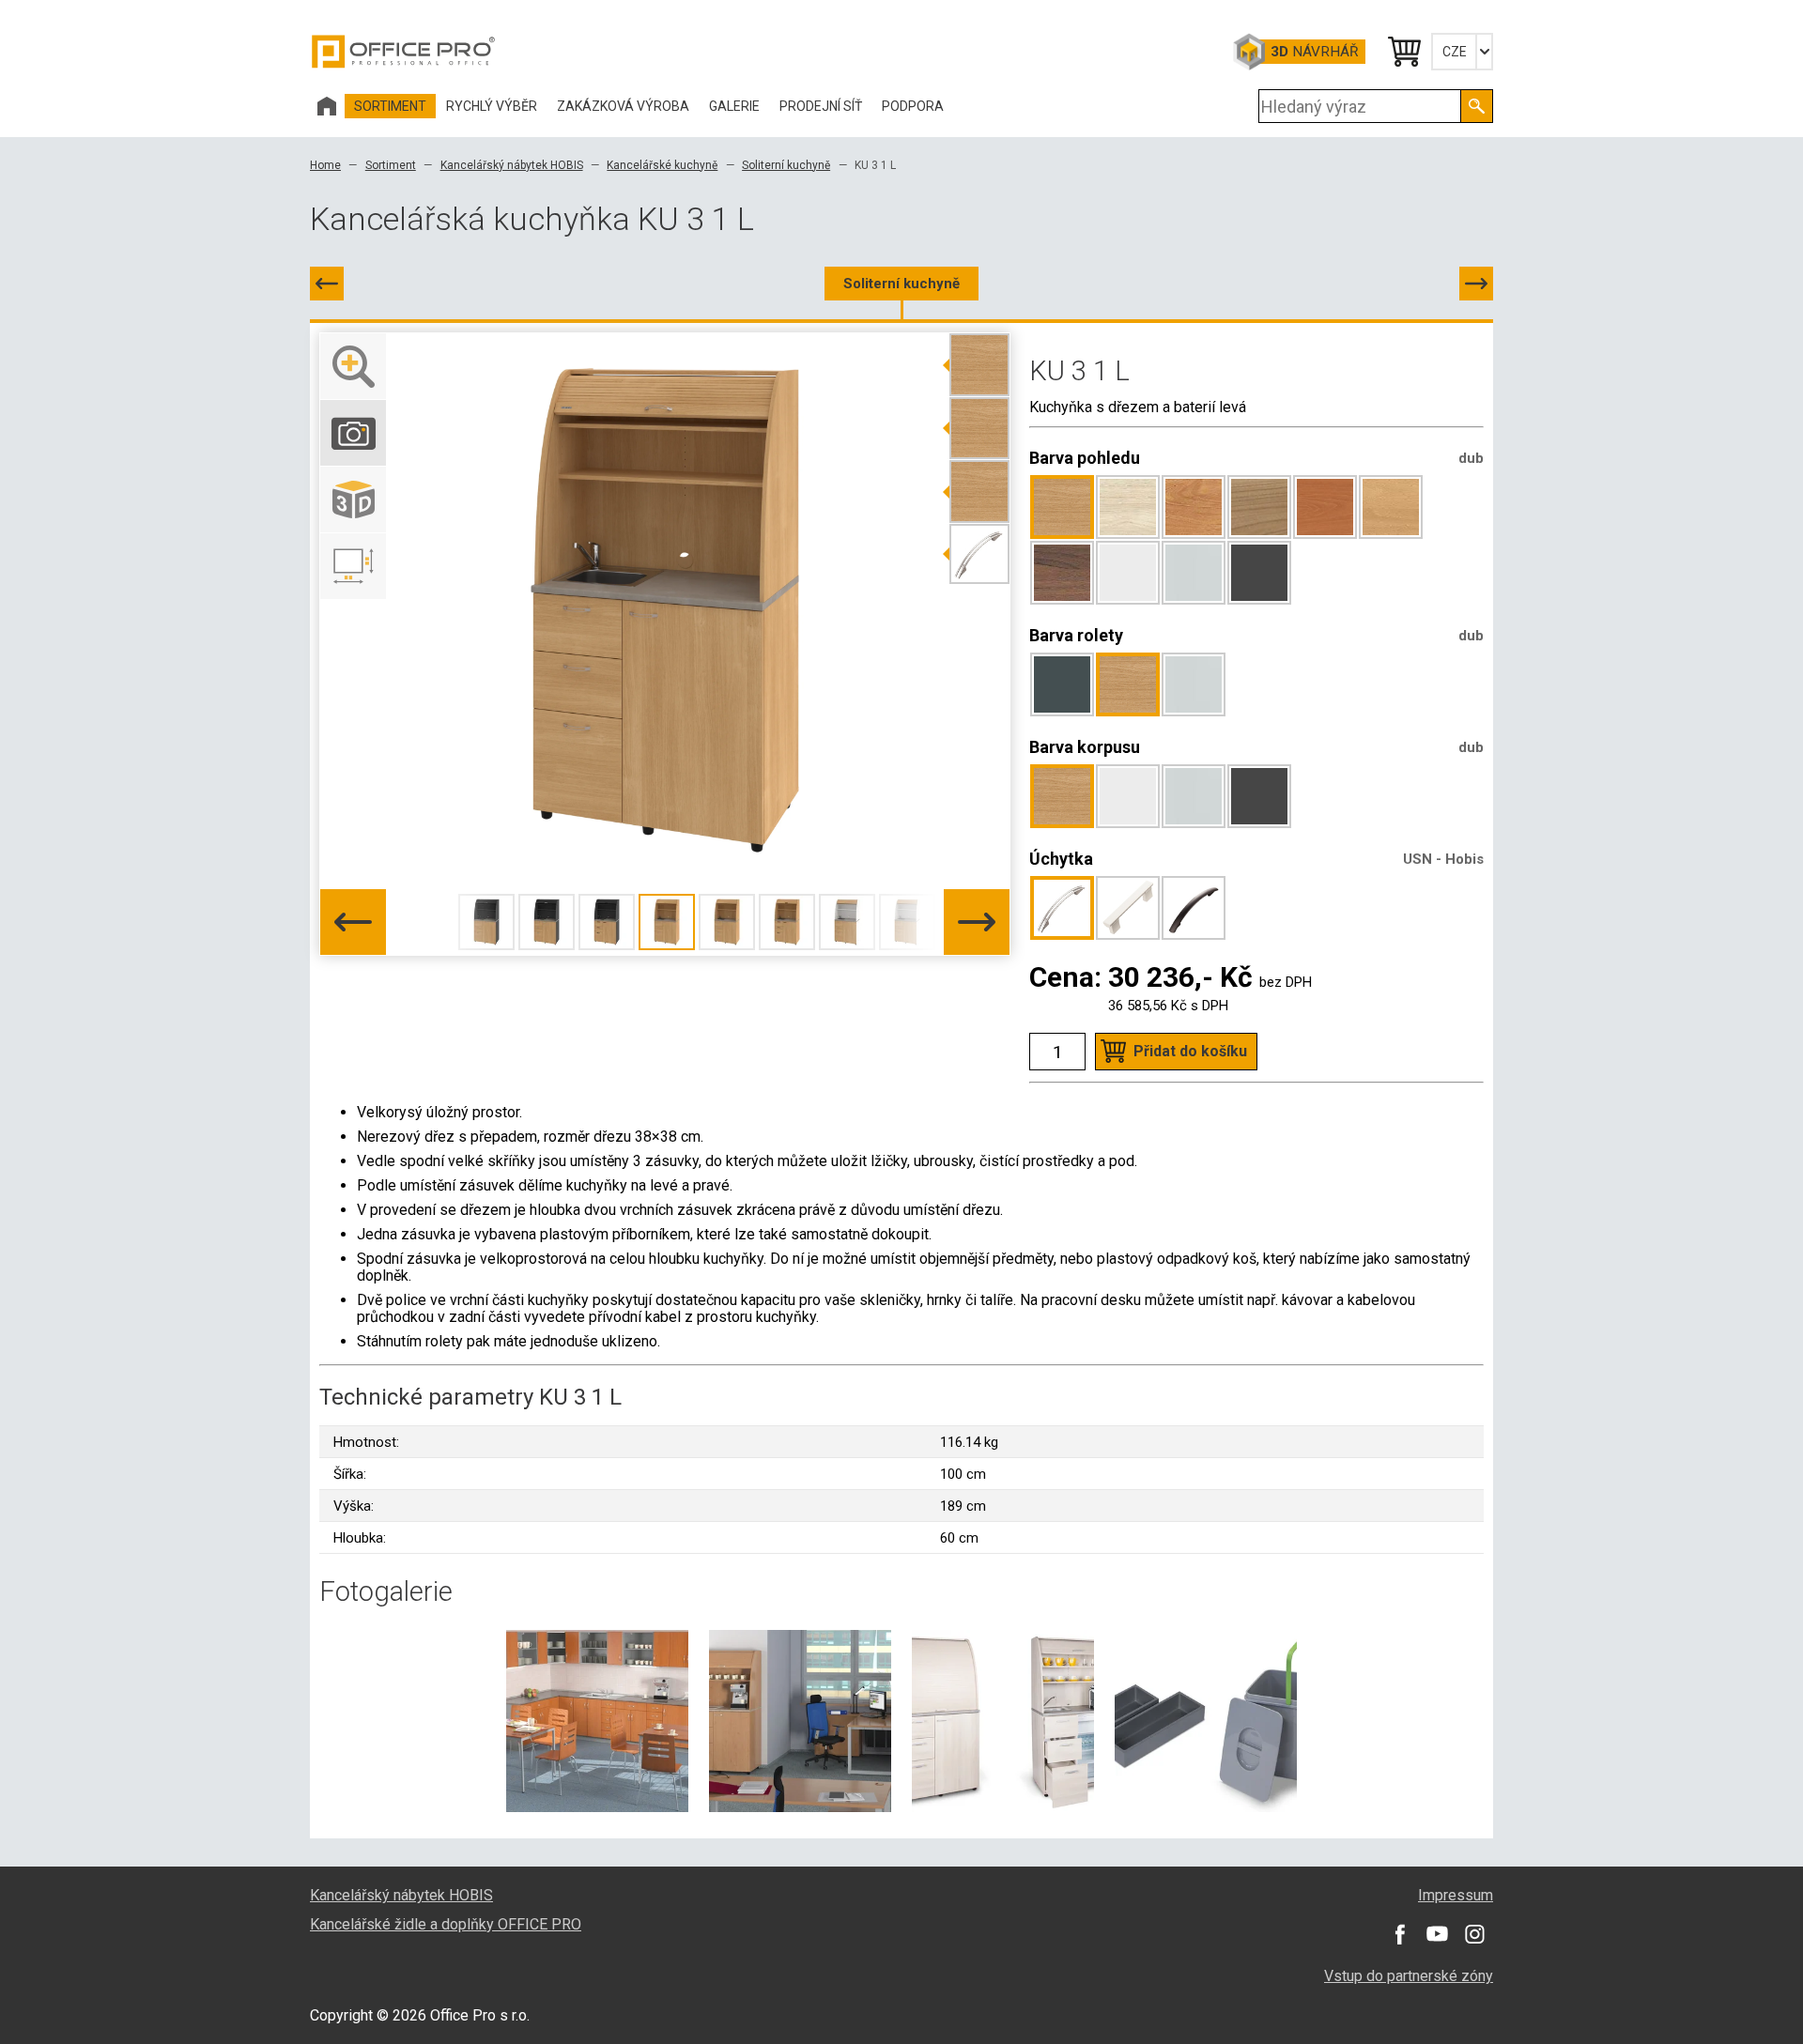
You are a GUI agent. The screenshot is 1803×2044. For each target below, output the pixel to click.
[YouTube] (1437, 1934)
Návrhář (1314, 52)
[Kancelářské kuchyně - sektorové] (597, 1720)
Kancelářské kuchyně (662, 165)
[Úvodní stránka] (327, 106)
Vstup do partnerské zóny (1409, 1976)
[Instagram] (1474, 1934)
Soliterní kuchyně (786, 165)
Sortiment (391, 165)
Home (325, 165)
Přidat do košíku (1190, 1051)
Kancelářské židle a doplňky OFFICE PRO (446, 1924)
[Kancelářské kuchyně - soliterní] (800, 1720)
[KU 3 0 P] (327, 284)
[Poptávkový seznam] (1403, 52)
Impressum (1456, 1895)
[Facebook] (1399, 1934)
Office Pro (404, 52)
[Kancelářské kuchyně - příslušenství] (1206, 1720)
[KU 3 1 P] (1476, 284)
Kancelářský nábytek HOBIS (512, 165)
